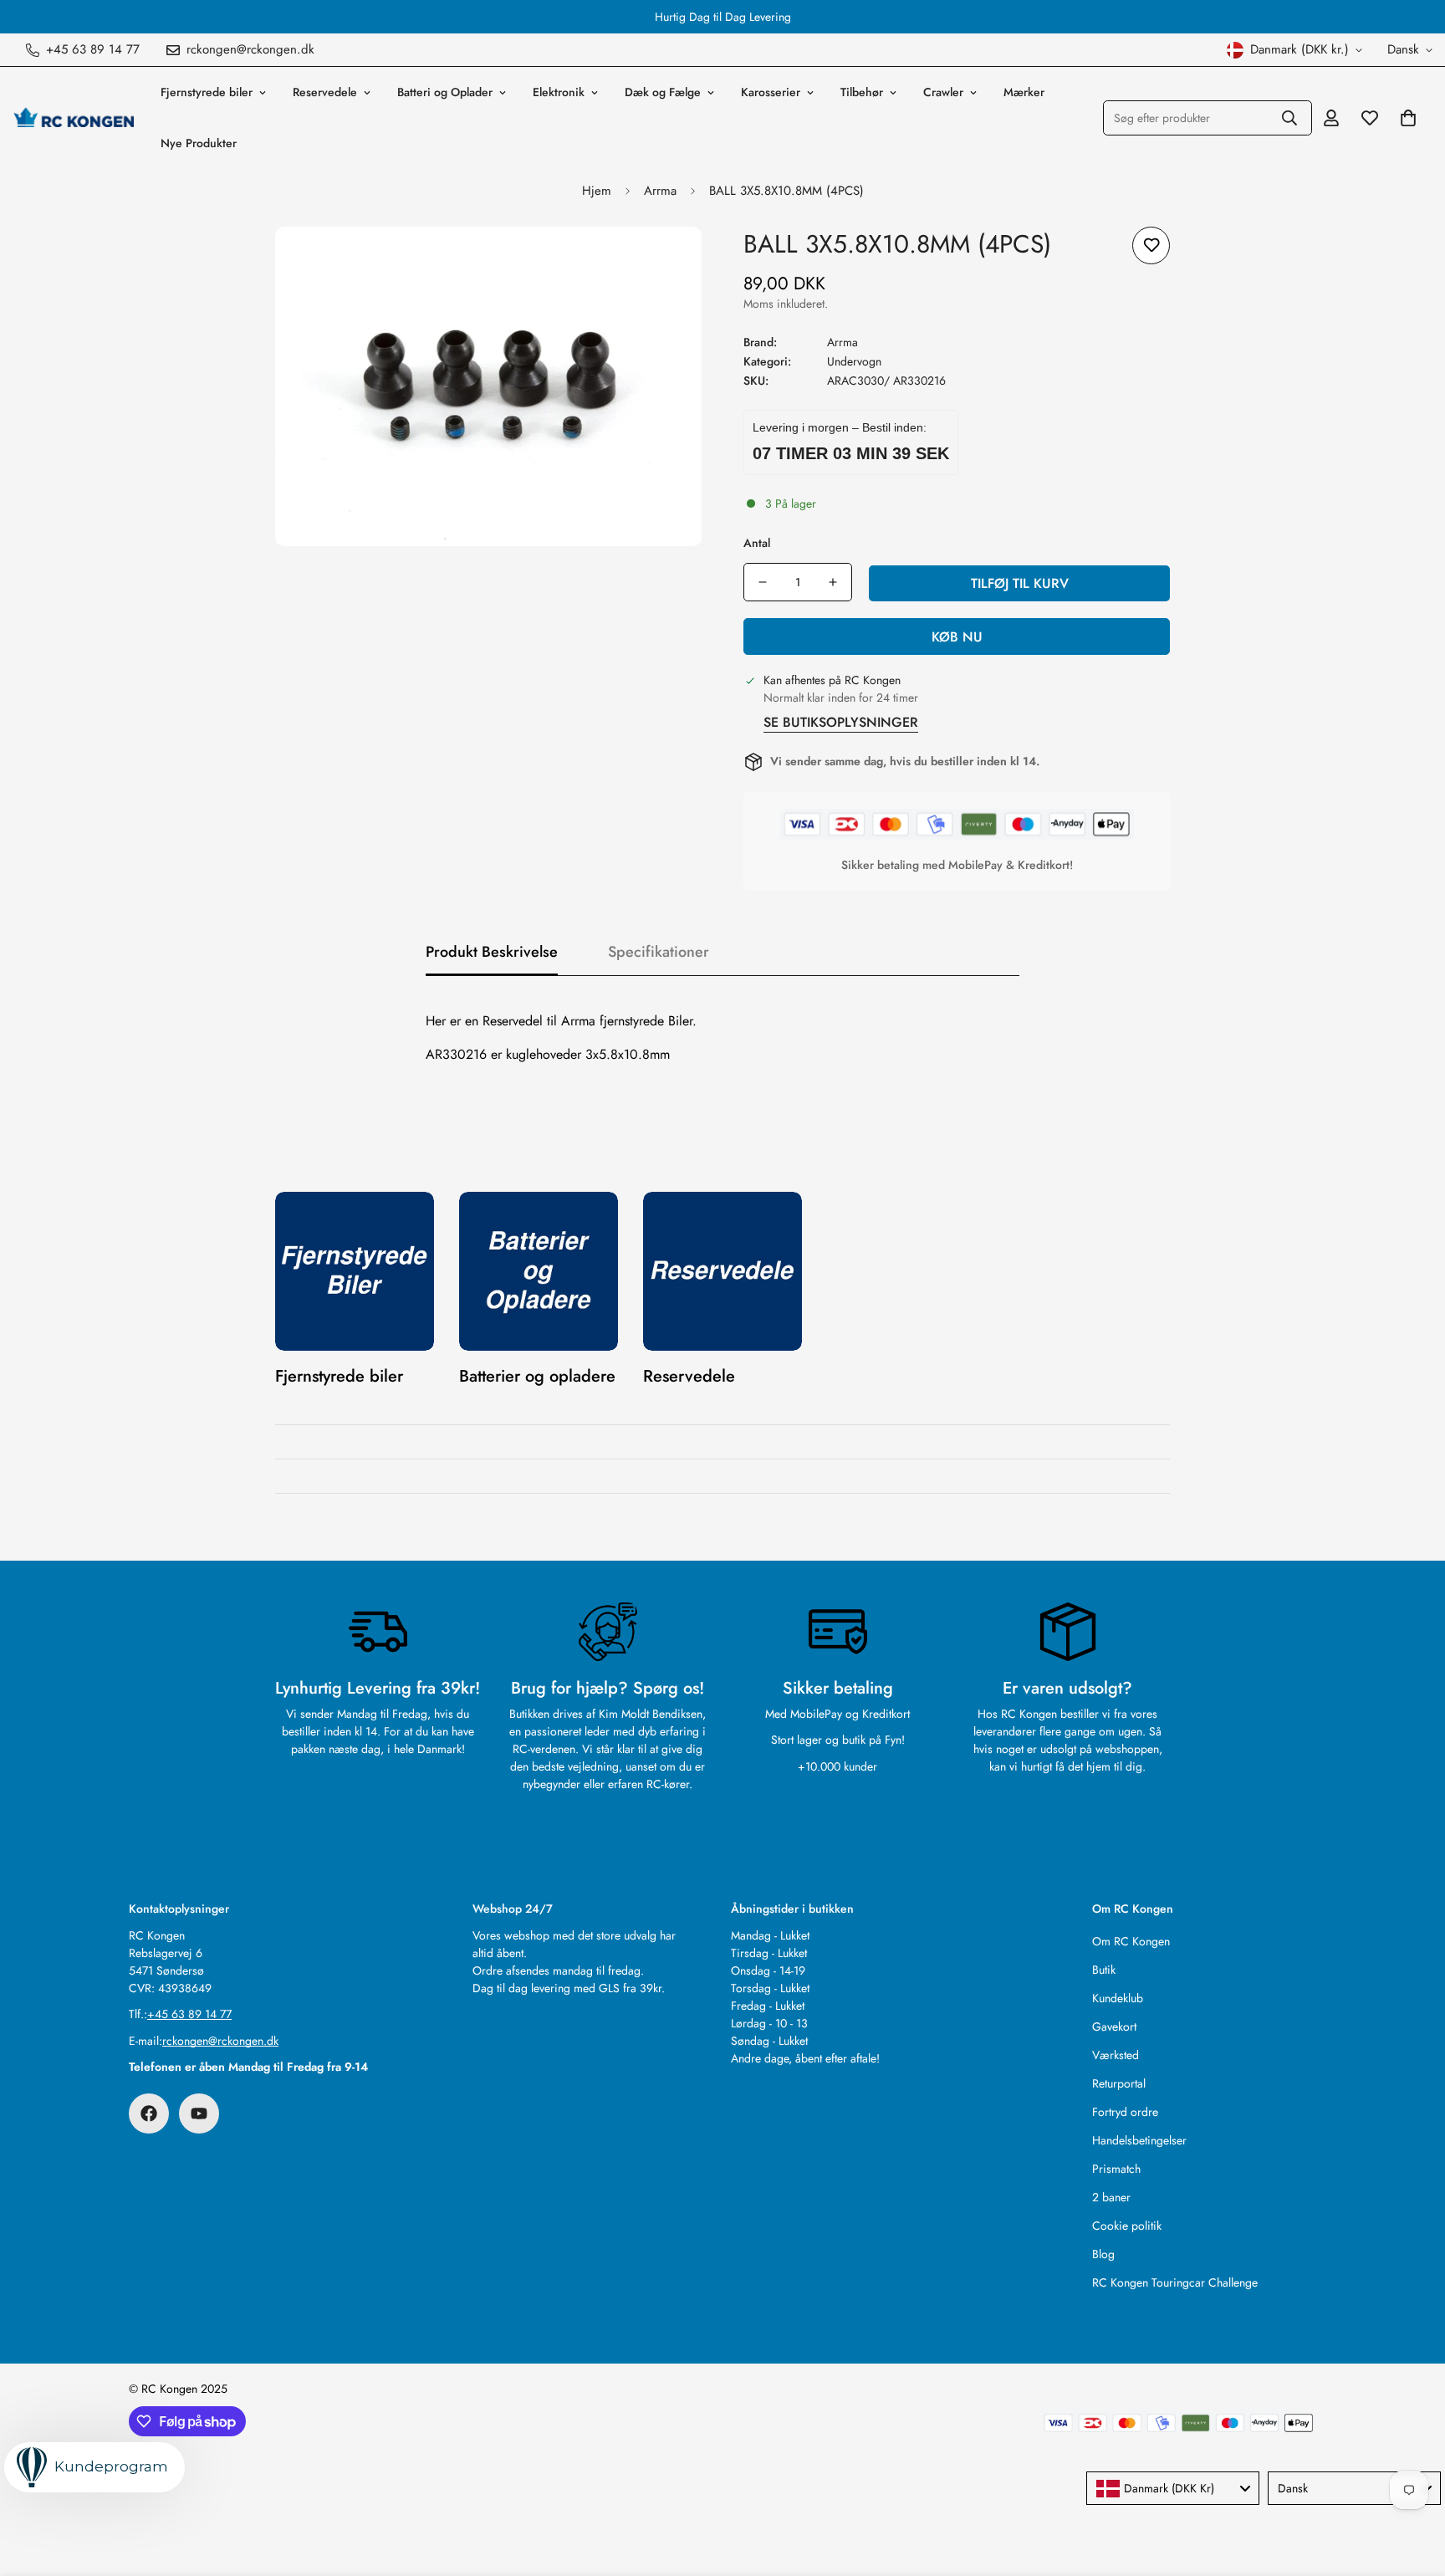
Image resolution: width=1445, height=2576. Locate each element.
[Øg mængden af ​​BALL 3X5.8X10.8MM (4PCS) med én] (833, 582)
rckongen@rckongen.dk (220, 2041)
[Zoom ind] (666, 262)
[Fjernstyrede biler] (355, 1271)
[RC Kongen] (73, 118)
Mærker (1024, 92)
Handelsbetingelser (1139, 2140)
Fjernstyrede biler (207, 92)
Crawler (943, 92)
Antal (757, 543)
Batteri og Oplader (445, 92)
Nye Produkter (199, 143)
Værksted (1116, 2055)
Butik (1104, 1970)
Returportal (1119, 2083)
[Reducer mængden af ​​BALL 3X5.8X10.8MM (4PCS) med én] (763, 582)
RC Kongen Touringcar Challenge (1175, 2282)
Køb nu (957, 637)
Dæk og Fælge (663, 92)
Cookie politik (1127, 2226)
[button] (1408, 118)
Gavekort (1114, 2027)
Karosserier (771, 92)
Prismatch (1116, 2169)
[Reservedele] (722, 1271)
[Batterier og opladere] (539, 1271)
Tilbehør (862, 92)
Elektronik (559, 92)
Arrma (660, 191)
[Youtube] (199, 2113)
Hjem (597, 191)
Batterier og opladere (537, 1376)
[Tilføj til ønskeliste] (1151, 245)
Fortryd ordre (1125, 2112)
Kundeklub (1118, 1998)
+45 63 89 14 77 (189, 2014)
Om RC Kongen (1131, 1941)
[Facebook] (149, 2113)
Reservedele (325, 92)
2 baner (1111, 2197)
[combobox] (1173, 2488)
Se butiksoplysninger (841, 722)
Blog (1103, 2254)
